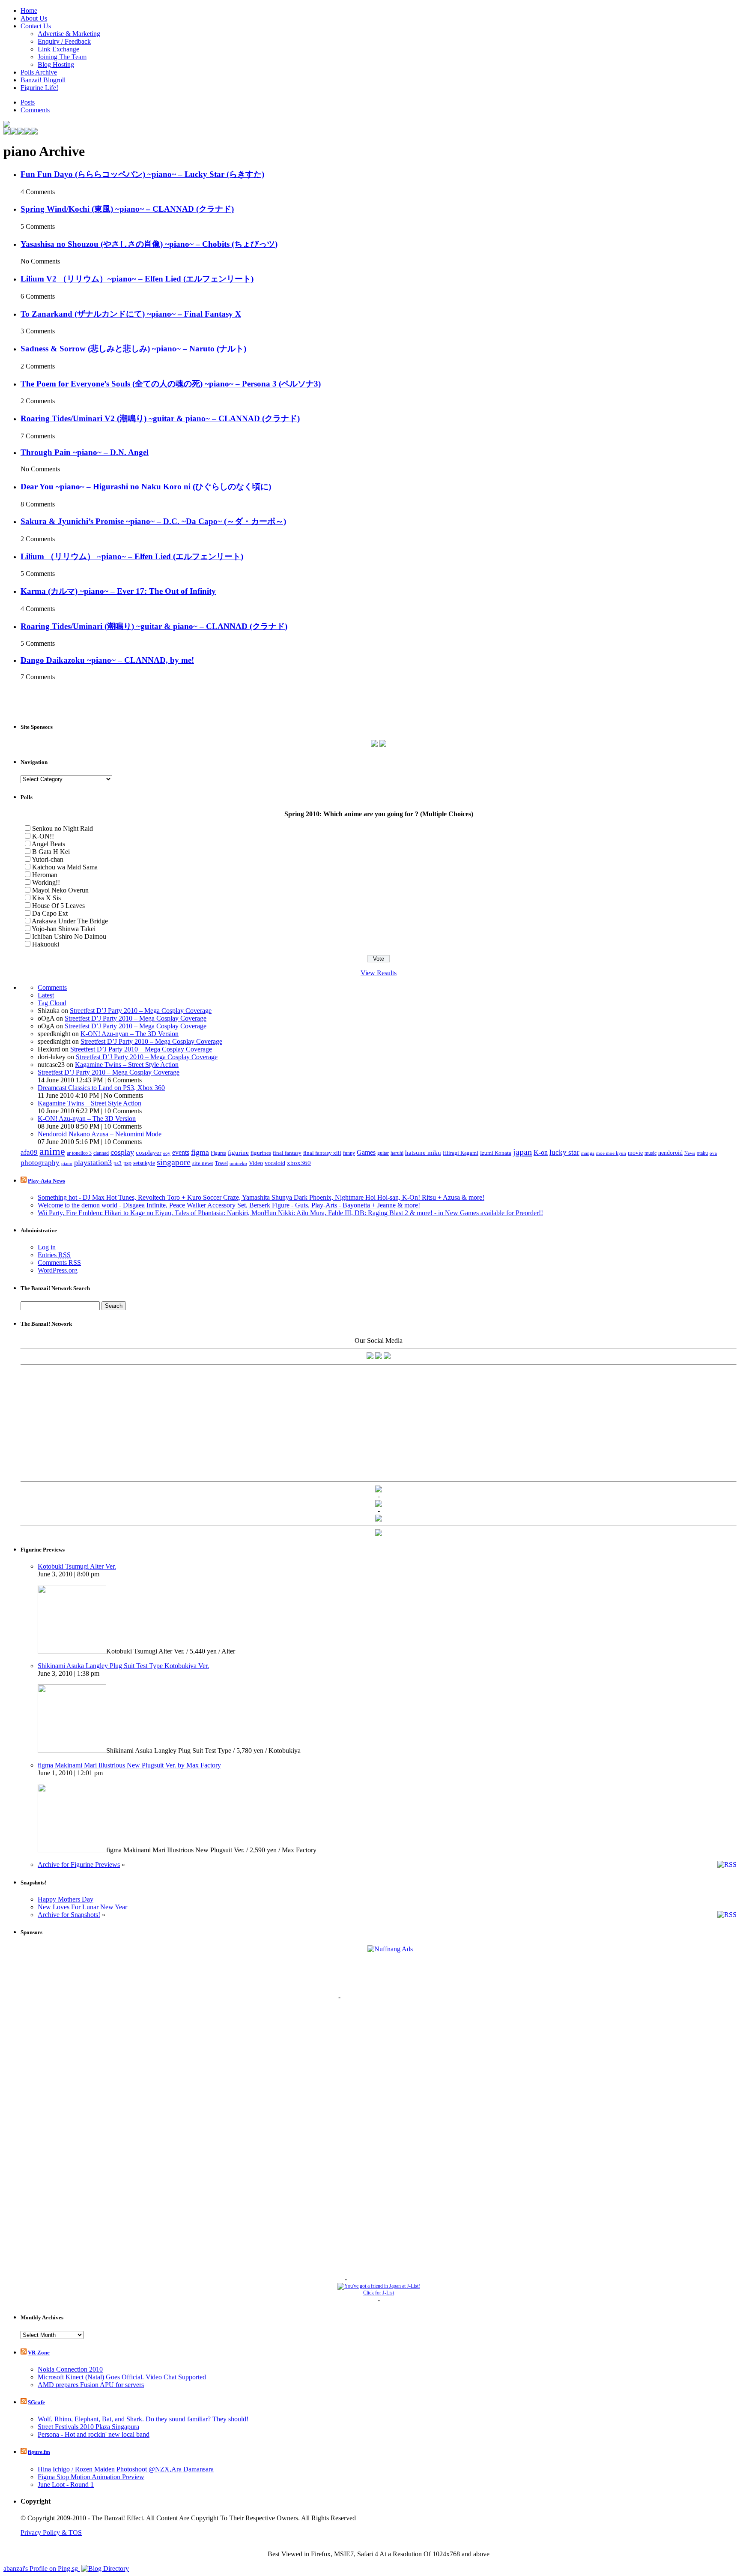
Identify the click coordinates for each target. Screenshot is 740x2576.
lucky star (564, 1152)
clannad (101, 1153)
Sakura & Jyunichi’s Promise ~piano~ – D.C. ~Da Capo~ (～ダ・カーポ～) (153, 521)
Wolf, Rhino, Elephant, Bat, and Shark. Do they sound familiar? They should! (143, 2419)
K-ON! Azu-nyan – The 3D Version (130, 1034)
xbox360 (299, 1163)
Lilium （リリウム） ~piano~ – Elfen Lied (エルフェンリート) (132, 556)
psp (127, 1163)
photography (40, 1163)
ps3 (118, 1163)
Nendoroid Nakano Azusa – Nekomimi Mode (100, 1134)
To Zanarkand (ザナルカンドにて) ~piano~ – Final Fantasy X (131, 314)
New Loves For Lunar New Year (82, 1907)
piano (67, 1164)
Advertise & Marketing (69, 34)
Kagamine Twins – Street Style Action (127, 1065)
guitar (383, 1153)
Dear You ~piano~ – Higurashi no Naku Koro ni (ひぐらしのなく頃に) (146, 487)
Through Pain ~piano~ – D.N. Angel (85, 452)
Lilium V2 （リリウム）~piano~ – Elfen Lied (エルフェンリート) (137, 279)
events (181, 1153)
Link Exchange (58, 49)
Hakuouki (46, 944)
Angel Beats (48, 844)
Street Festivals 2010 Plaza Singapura (88, 2427)
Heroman (45, 875)
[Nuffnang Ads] (390, 1949)
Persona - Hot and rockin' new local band (94, 2434)
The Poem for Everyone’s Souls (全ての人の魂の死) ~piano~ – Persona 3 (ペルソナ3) (171, 384)
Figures (218, 1153)
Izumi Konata (496, 1153)
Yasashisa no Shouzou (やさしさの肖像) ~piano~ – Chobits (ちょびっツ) (149, 244)
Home (29, 10)
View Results (379, 973)
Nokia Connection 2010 (70, 2369)
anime (52, 1151)
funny (349, 1153)
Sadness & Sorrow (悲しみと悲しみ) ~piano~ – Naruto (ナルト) (133, 349)
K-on (541, 1152)
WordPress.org (58, 1270)
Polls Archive (39, 72)
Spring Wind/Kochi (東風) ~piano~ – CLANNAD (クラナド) (127, 209)
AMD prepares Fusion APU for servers (91, 2385)
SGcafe (36, 2402)
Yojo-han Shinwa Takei (64, 929)
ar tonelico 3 (79, 1153)
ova (713, 1153)
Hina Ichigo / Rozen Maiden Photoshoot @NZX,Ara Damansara (126, 2469)
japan (522, 1152)
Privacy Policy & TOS (51, 2533)
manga (588, 1153)
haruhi (397, 1153)
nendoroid (670, 1153)
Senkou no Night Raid (63, 828)
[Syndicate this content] (24, 1181)
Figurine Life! (39, 88)
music (650, 1153)
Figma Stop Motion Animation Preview (91, 2477)
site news (203, 1163)
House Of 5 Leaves (58, 906)
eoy (167, 1153)
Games (366, 1153)
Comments (35, 110)
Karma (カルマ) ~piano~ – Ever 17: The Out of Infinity (118, 591)
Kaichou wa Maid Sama (65, 867)
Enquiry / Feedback (64, 41)
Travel (221, 1163)
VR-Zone (39, 2353)
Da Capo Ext (50, 913)
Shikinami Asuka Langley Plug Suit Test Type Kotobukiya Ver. (123, 1666)
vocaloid (275, 1163)
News (690, 1153)
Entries (54, 1255)
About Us (34, 18)
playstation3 (93, 1162)
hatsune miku (423, 1153)
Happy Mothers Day (66, 1899)
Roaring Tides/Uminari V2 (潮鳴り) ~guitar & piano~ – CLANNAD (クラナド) (160, 418)
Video (256, 1163)
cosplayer (149, 1153)
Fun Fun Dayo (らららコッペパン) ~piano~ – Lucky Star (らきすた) (142, 174)
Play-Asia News (46, 1181)
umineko (238, 1163)
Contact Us (36, 26)
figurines (261, 1153)
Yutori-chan (48, 859)
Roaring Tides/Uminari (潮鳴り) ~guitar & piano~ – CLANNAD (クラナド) (154, 626)
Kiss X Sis (46, 898)
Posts (28, 102)
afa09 (29, 1152)
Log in (47, 1247)
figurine (238, 1152)
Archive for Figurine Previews (79, 1865)
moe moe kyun (611, 1153)
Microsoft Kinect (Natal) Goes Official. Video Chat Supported (122, 2377)
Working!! (46, 882)
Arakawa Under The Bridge (70, 921)
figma (200, 1152)
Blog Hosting (56, 64)
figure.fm (39, 2452)
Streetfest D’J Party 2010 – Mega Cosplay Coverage (141, 1011)
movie (635, 1153)
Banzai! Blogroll (43, 80)
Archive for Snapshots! (69, 1915)
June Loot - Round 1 (66, 2485)
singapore (174, 1162)
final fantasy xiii (322, 1153)
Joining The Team (62, 57)
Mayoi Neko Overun (60, 890)
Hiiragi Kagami (461, 1153)
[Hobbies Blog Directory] (105, 2569)
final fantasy (287, 1153)
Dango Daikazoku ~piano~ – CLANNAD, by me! (107, 660)
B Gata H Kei (51, 852)
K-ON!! (43, 836)
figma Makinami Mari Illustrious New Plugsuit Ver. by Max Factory (129, 1765)
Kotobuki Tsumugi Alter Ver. (77, 1566)
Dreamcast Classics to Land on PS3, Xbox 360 (101, 1088)
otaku (702, 1153)
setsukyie (144, 1163)
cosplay (122, 1152)
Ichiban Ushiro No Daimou (69, 936)
